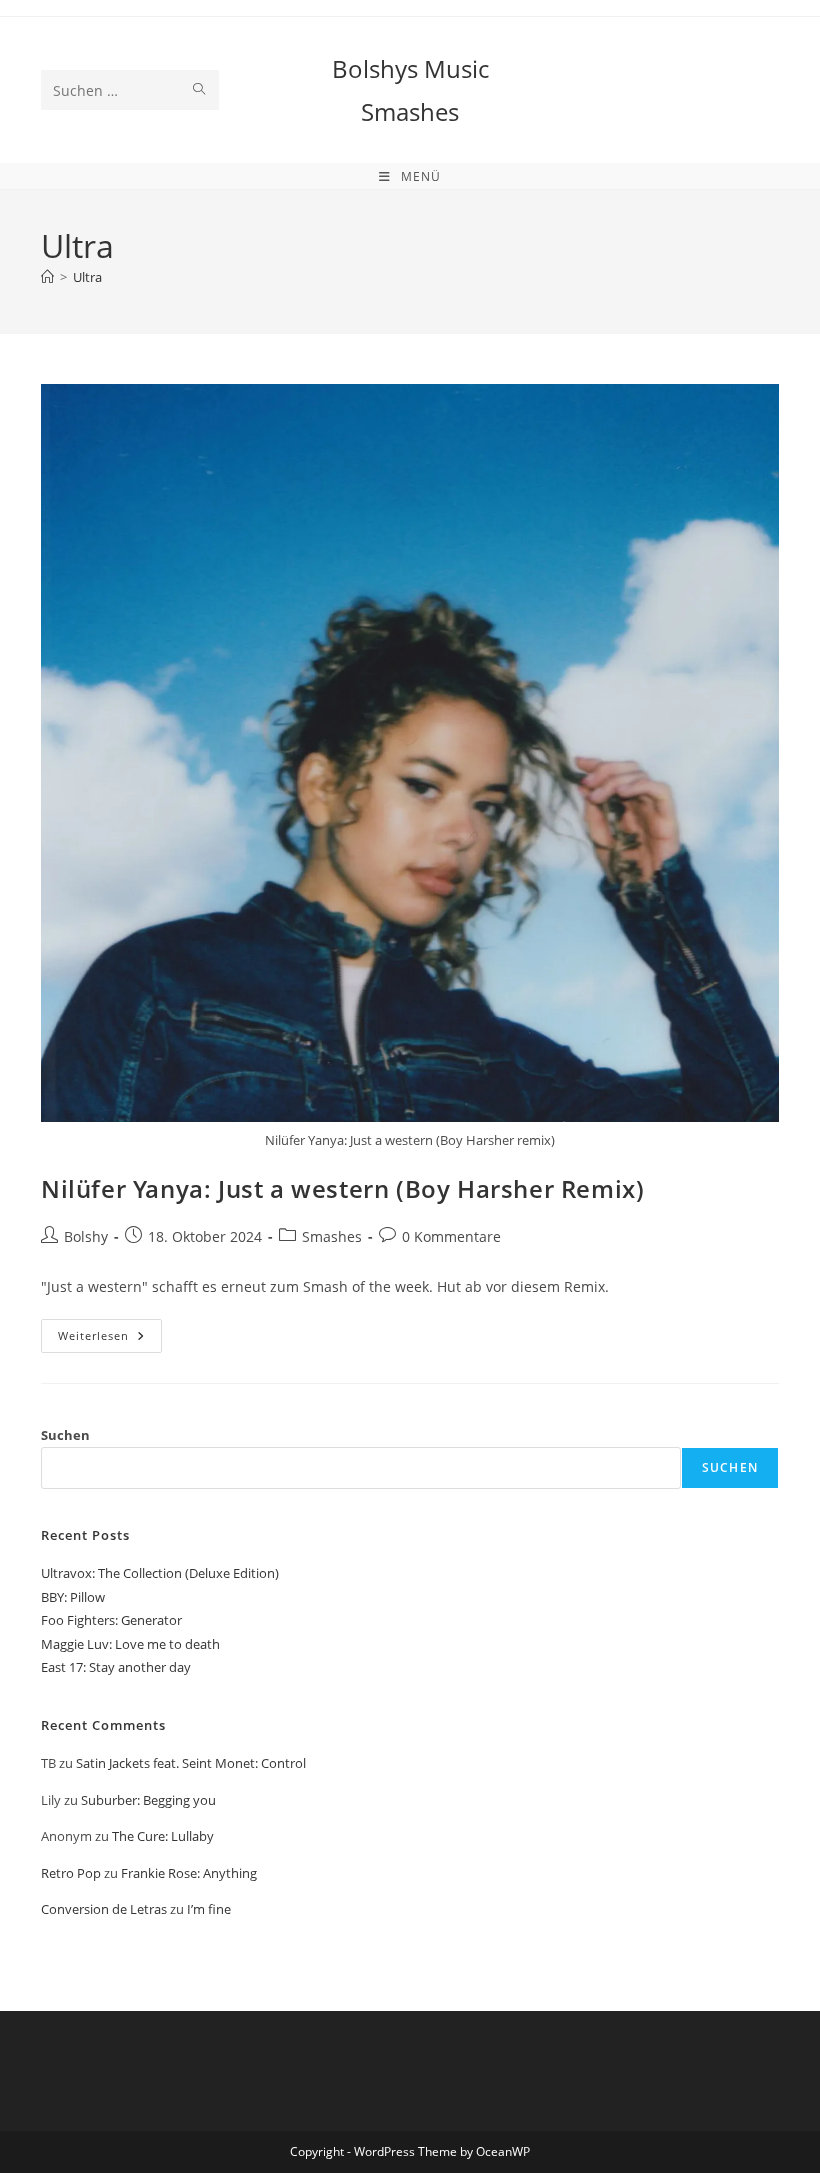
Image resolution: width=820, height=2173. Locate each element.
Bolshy (86, 1236)
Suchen (65, 1435)
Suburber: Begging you (148, 1800)
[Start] (47, 277)
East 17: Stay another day (116, 1667)
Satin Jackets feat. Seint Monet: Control (191, 1763)
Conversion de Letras (104, 1909)
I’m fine (209, 1909)
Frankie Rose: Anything (189, 1873)
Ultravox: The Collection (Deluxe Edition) (160, 1573)
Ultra (87, 277)
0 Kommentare (451, 1236)
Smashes (332, 1236)
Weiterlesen (110, 1339)
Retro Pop (71, 1873)
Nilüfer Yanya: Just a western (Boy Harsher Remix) (342, 1188)
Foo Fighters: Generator (111, 1620)
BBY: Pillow (73, 1597)
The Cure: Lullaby (163, 1836)
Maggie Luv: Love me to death (130, 1644)
